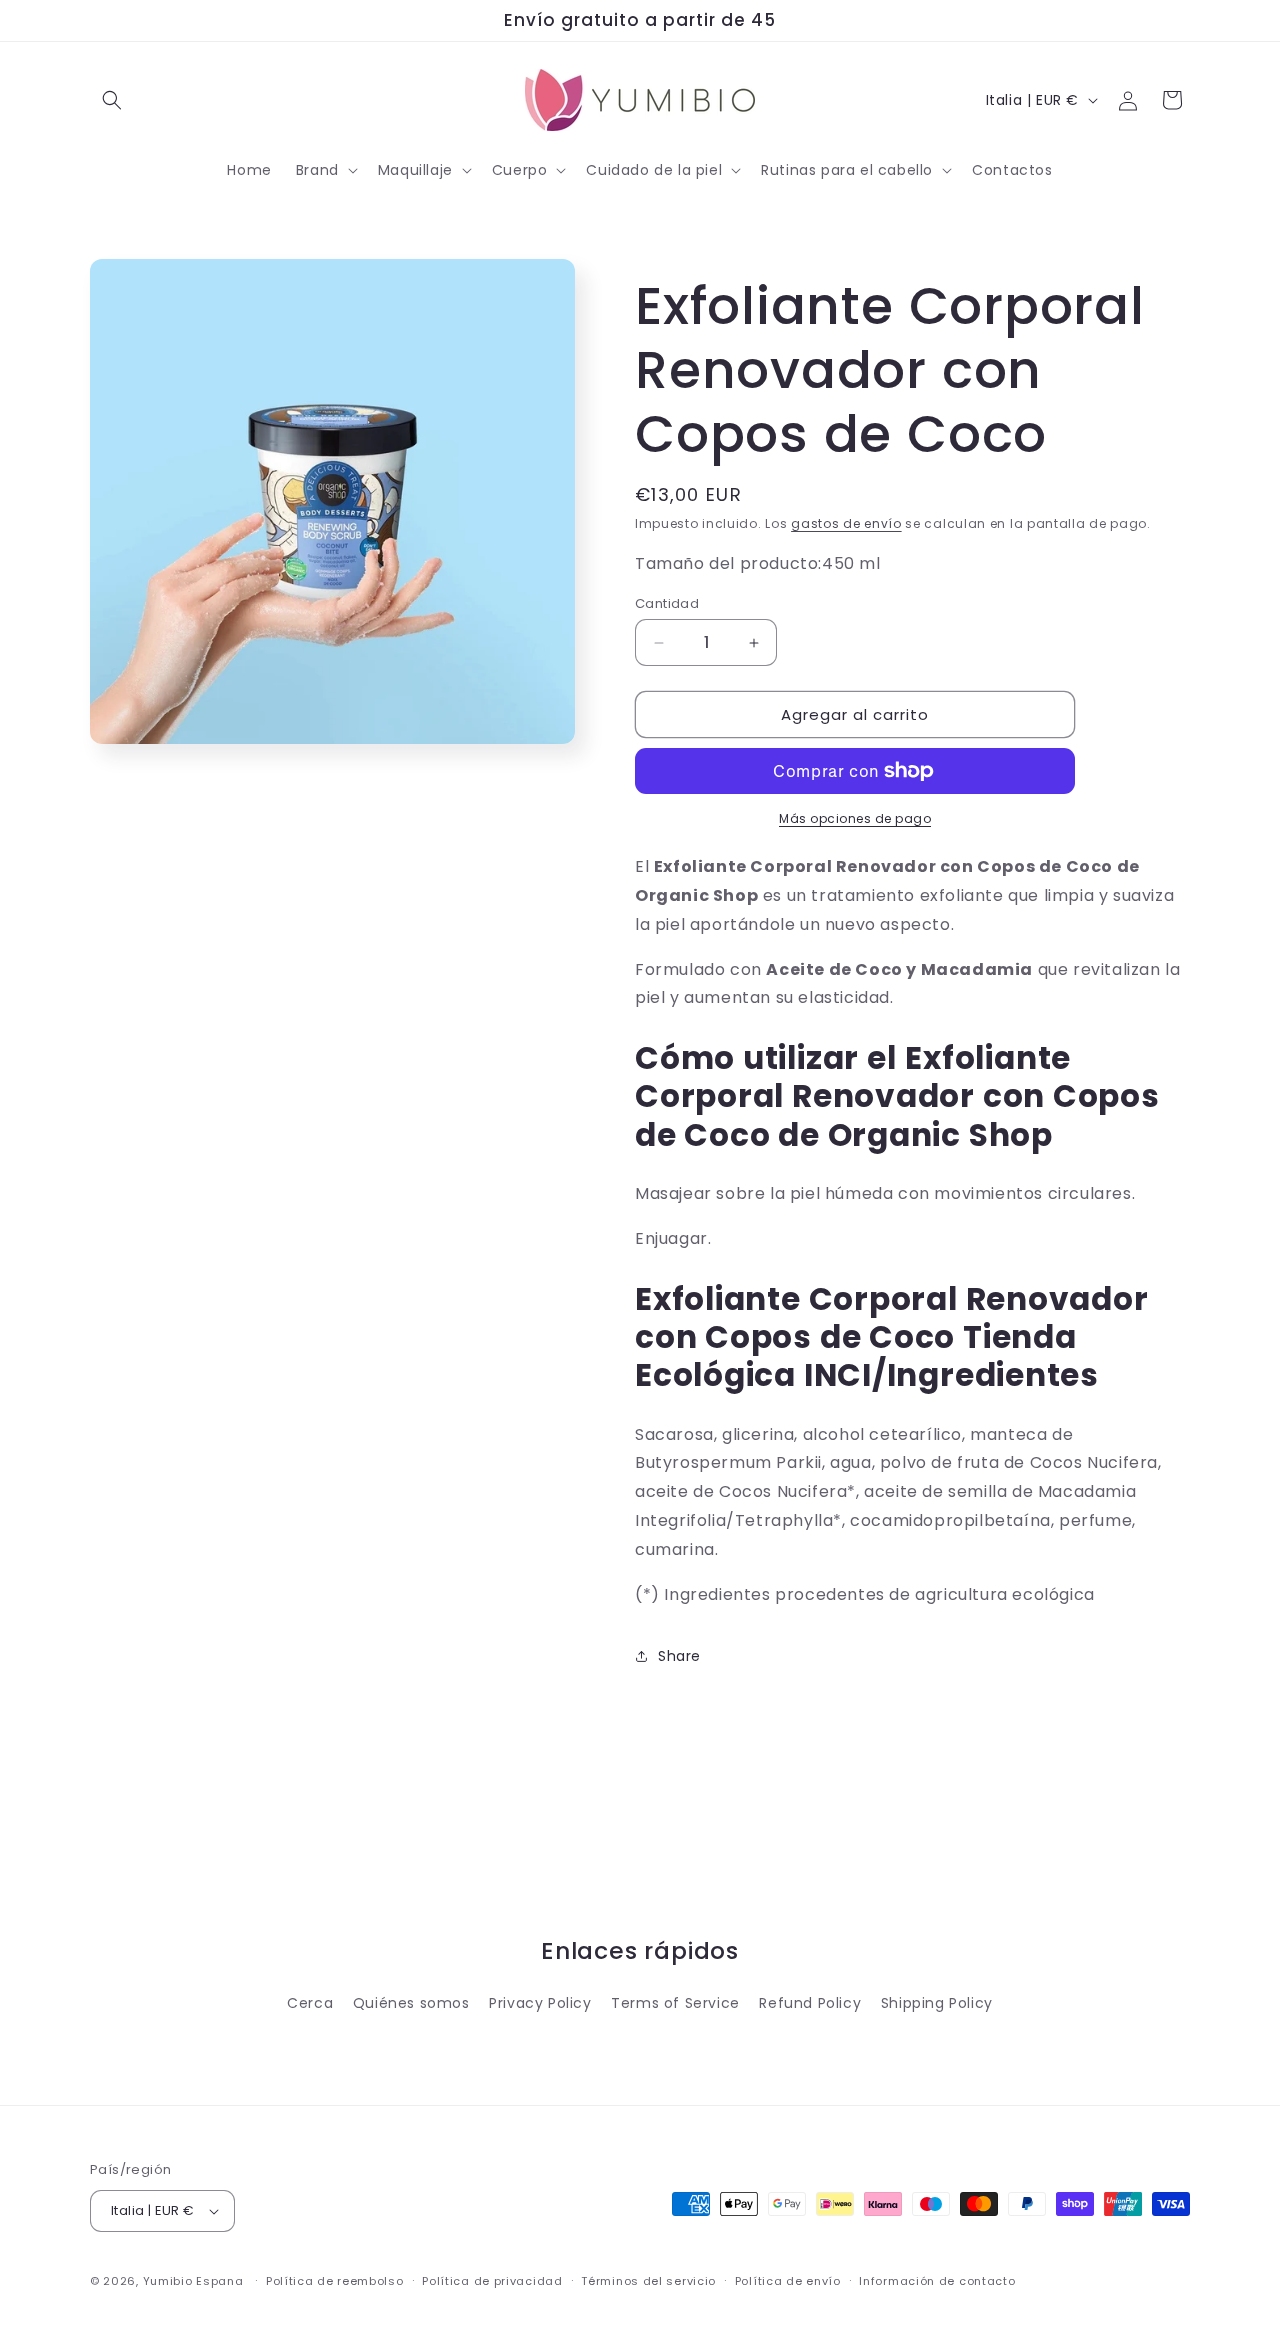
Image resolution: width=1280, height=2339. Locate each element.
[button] (325, 170)
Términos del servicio (648, 2281)
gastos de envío (846, 523)
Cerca (310, 2003)
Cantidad (667, 603)
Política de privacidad (492, 2281)
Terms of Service (675, 2003)
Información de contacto (937, 2281)
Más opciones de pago (855, 818)
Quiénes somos (411, 2003)
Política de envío (788, 2281)
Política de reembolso (335, 2281)
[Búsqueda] (112, 100)
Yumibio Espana (193, 2281)
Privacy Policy (540, 2003)
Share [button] (679, 1656)
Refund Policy (810, 2003)
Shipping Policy (937, 2003)
